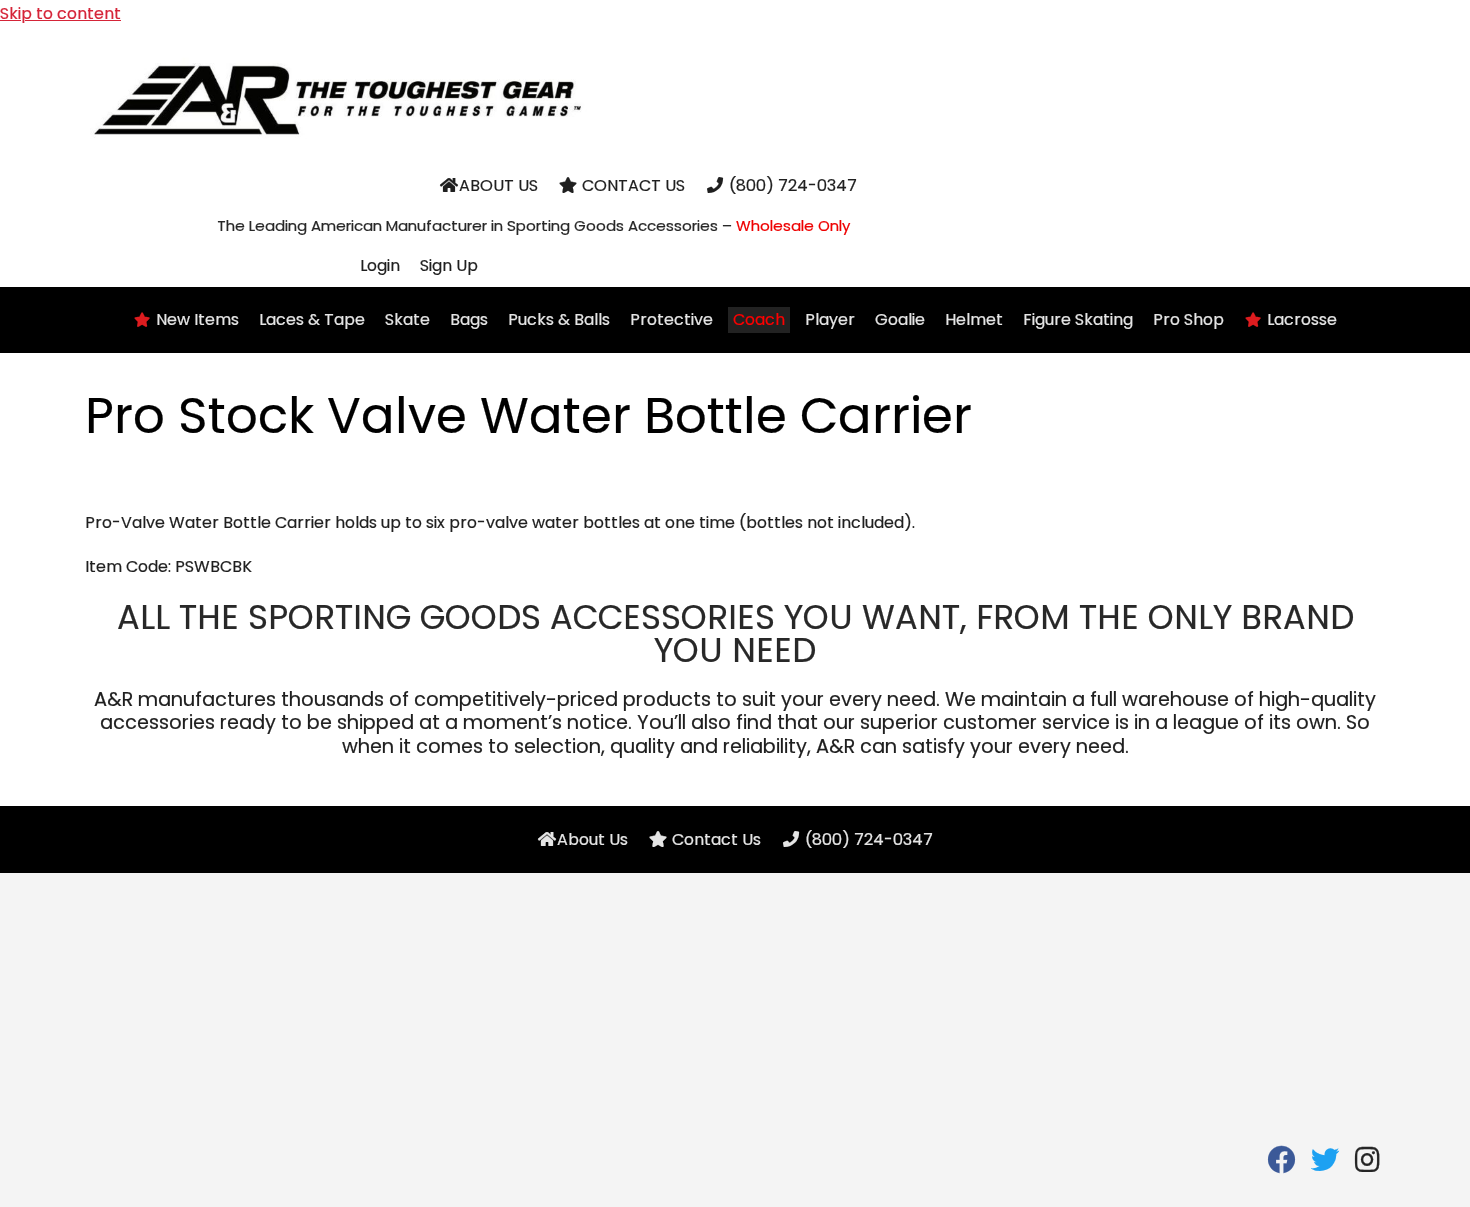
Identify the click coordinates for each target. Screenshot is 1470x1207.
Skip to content (60, 13)
